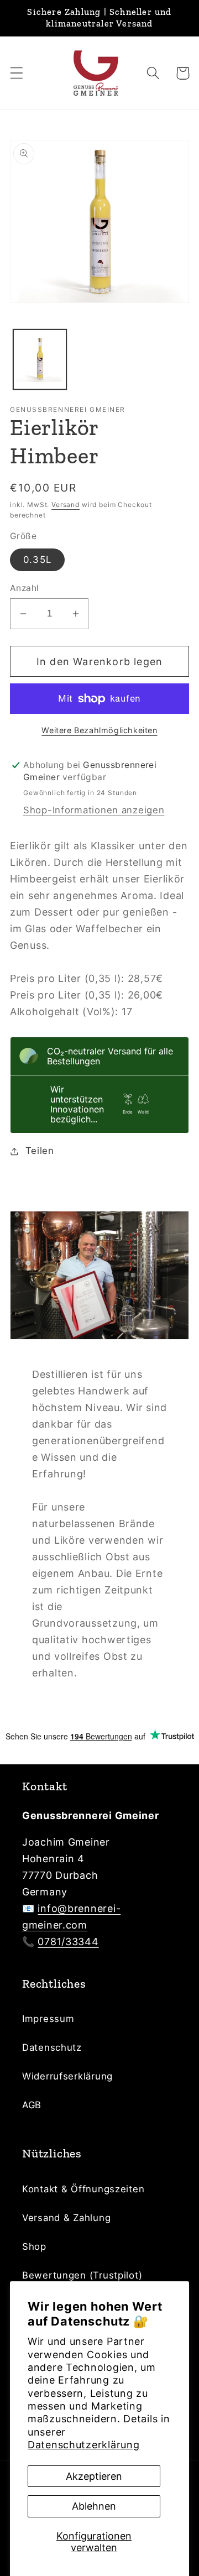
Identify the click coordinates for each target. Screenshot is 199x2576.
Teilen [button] (40, 1151)
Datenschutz (52, 2047)
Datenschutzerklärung (83, 2445)
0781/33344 (68, 1942)
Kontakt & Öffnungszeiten (83, 2189)
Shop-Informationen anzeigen (94, 810)
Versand (66, 505)
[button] (17, 73)
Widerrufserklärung (67, 2076)
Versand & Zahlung (66, 2218)
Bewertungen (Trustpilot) (82, 2275)
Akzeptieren (94, 2476)
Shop (34, 2246)
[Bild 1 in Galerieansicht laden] (40, 359)
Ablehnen (94, 2506)
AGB (32, 2105)
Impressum (48, 2019)
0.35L (37, 560)
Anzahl (25, 588)
